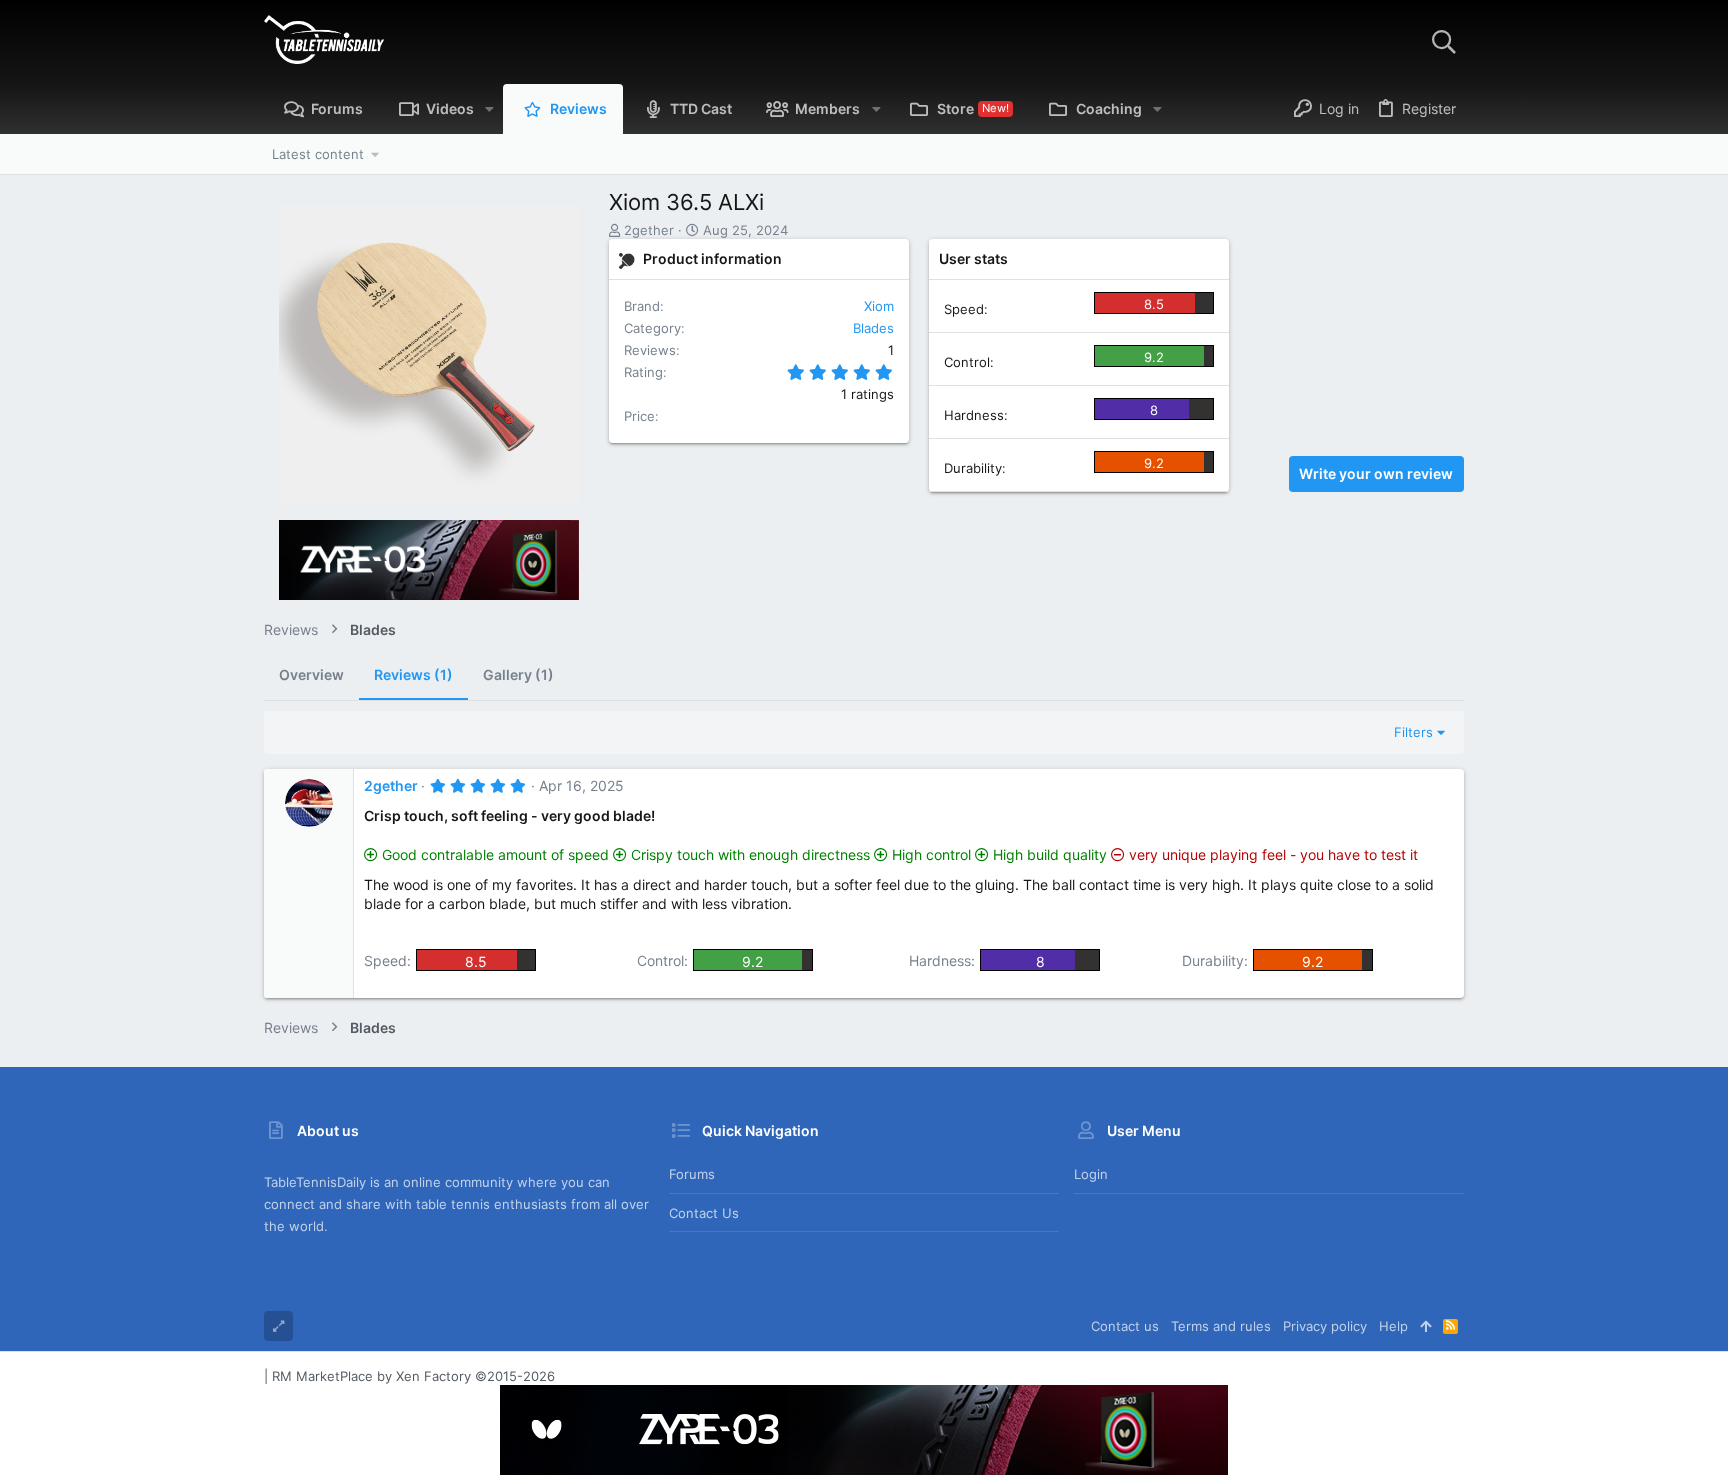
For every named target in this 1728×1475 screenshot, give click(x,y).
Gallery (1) (518, 674)
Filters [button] (1413, 732)
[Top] (1425, 1326)
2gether (649, 230)
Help (1393, 1326)
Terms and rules (1221, 1326)
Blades (873, 328)
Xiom (879, 306)
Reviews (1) (413, 674)
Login (1091, 1174)
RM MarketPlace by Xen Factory (413, 1376)
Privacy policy (1325, 1326)
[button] (489, 109)
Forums (692, 1174)
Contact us (704, 1213)
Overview (311, 674)
